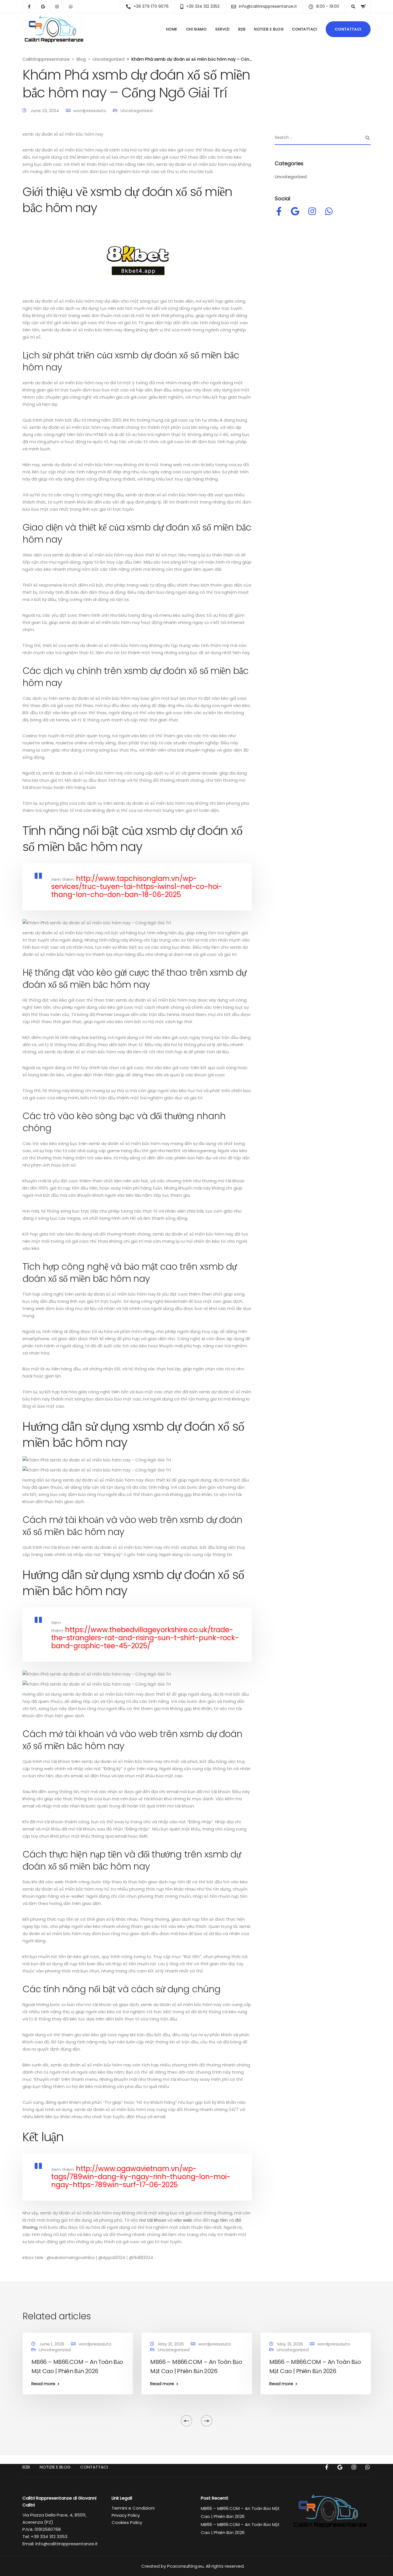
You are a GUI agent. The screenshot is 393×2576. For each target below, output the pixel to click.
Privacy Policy (126, 2515)
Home (172, 29)
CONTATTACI (305, 29)
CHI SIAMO (197, 29)
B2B (242, 29)
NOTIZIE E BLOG (55, 2467)
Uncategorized (137, 111)
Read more (43, 2384)
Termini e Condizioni (133, 2508)
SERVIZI (222, 29)
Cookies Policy (127, 2522)
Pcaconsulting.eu (185, 2566)
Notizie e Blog (269, 29)
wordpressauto (90, 111)
